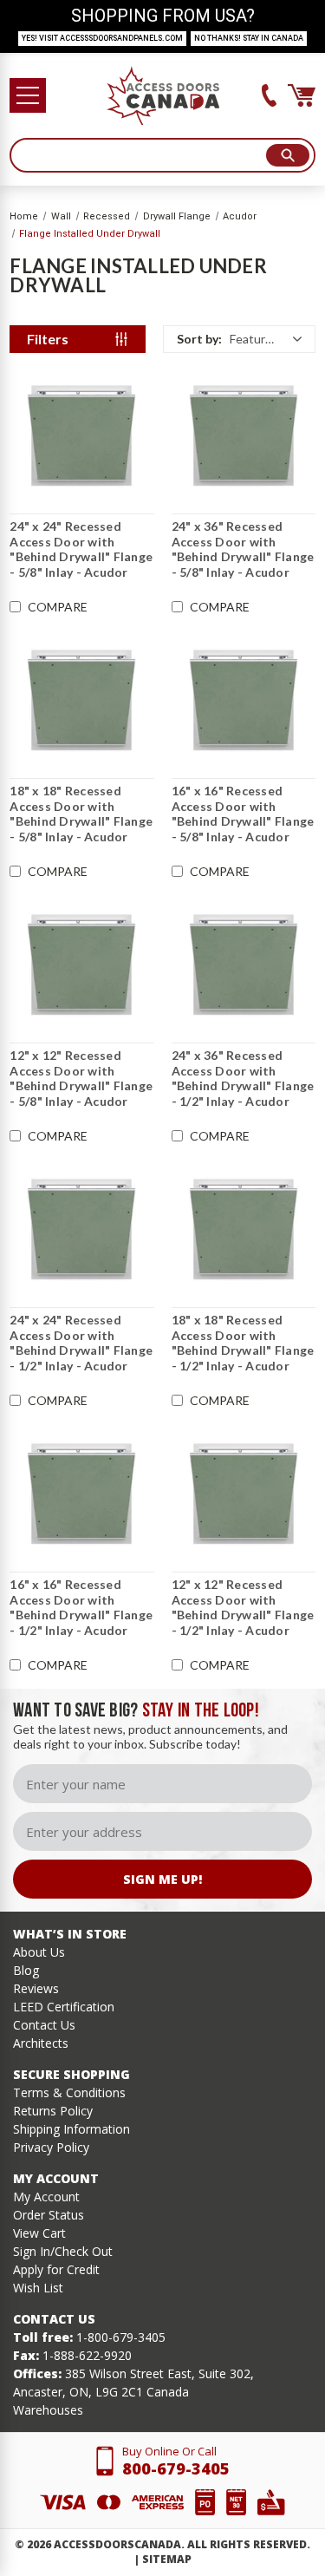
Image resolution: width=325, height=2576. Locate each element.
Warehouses (48, 2410)
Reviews (36, 1988)
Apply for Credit (56, 2269)
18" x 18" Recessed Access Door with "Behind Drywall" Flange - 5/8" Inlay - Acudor (81, 814)
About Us (39, 1952)
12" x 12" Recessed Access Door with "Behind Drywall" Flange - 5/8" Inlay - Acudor (81, 1078)
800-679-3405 (176, 2468)
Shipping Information (71, 2129)
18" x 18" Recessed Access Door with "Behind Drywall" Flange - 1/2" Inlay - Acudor (243, 1343)
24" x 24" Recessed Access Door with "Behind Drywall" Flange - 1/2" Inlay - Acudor (81, 1343)
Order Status (49, 2215)
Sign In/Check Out (63, 2251)
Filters (48, 339)
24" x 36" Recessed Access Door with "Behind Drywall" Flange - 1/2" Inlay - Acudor (243, 1078)
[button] (239, 339)
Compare (58, 607)
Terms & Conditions (69, 2092)
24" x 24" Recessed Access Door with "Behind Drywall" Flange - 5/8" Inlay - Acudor (81, 549)
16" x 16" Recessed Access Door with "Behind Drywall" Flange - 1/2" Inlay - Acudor (81, 1607)
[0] (302, 95)
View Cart (39, 2233)
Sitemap (167, 2559)
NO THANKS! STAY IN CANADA (249, 38)
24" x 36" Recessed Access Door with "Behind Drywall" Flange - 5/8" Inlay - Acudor (243, 549)
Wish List (38, 2288)
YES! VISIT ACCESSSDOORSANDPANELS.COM (102, 38)
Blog (26, 1970)
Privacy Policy (51, 2147)
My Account (46, 2197)
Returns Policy (53, 2111)
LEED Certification (64, 2007)
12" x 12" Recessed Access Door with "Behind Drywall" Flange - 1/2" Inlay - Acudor (243, 1607)
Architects (41, 2043)
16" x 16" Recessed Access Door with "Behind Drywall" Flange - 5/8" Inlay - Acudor (243, 814)
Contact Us (44, 2025)
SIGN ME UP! (162, 1879)
